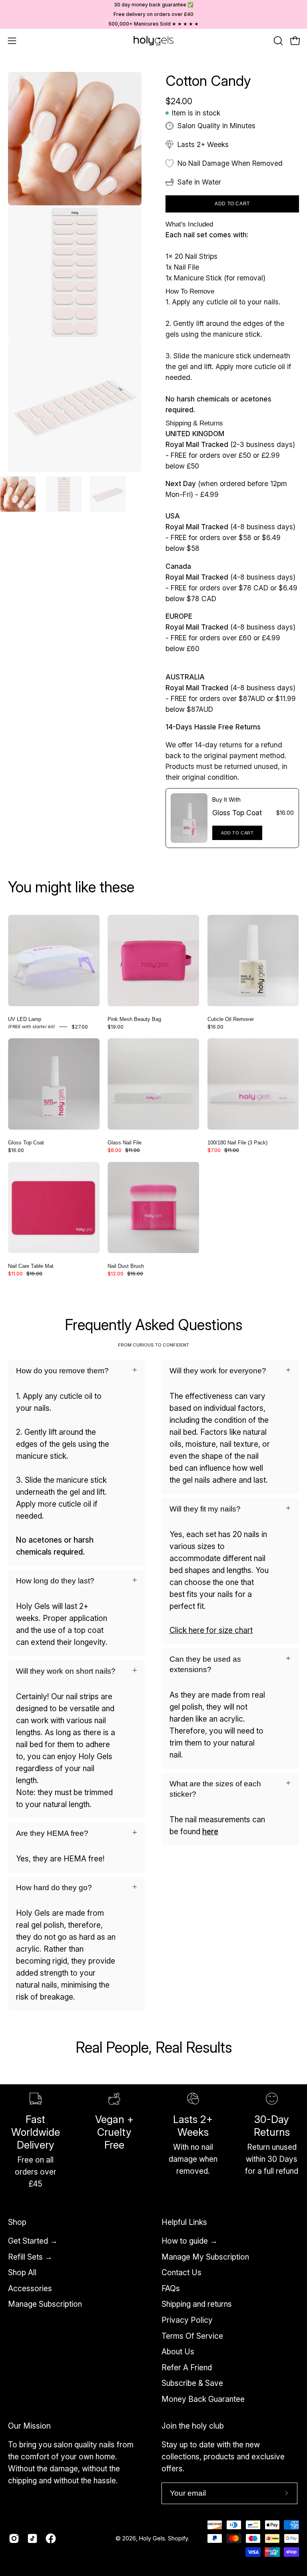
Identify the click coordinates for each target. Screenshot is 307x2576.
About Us (178, 2352)
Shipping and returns (197, 2304)
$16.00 (215, 1027)
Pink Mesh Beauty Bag (134, 1019)
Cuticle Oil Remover (231, 1019)
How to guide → (189, 2241)
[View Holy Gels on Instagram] (14, 2538)
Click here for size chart (211, 1630)
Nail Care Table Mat (31, 1266)
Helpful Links (184, 2222)
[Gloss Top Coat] (189, 818)
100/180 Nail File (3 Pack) (237, 1143)
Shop (17, 2222)
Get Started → (33, 2241)
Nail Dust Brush (126, 1266)
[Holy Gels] (153, 41)
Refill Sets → (30, 2256)
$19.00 (116, 1027)
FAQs (171, 2288)
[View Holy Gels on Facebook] (51, 2538)
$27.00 (80, 1027)
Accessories (30, 2288)
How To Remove (190, 291)
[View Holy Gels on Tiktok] (32, 2538)
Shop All (22, 2272)
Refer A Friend (187, 2367)
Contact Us (181, 2272)
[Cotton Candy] (18, 494)
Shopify (178, 2538)
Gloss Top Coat (237, 813)
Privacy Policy (187, 2320)
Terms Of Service (192, 2336)
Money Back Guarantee (203, 2399)
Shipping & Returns (194, 423)
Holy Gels (152, 2538)
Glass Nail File (125, 1143)
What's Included (189, 224)
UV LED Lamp (25, 1019)
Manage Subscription (45, 2304)
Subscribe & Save (192, 2383)
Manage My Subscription (205, 2256)
